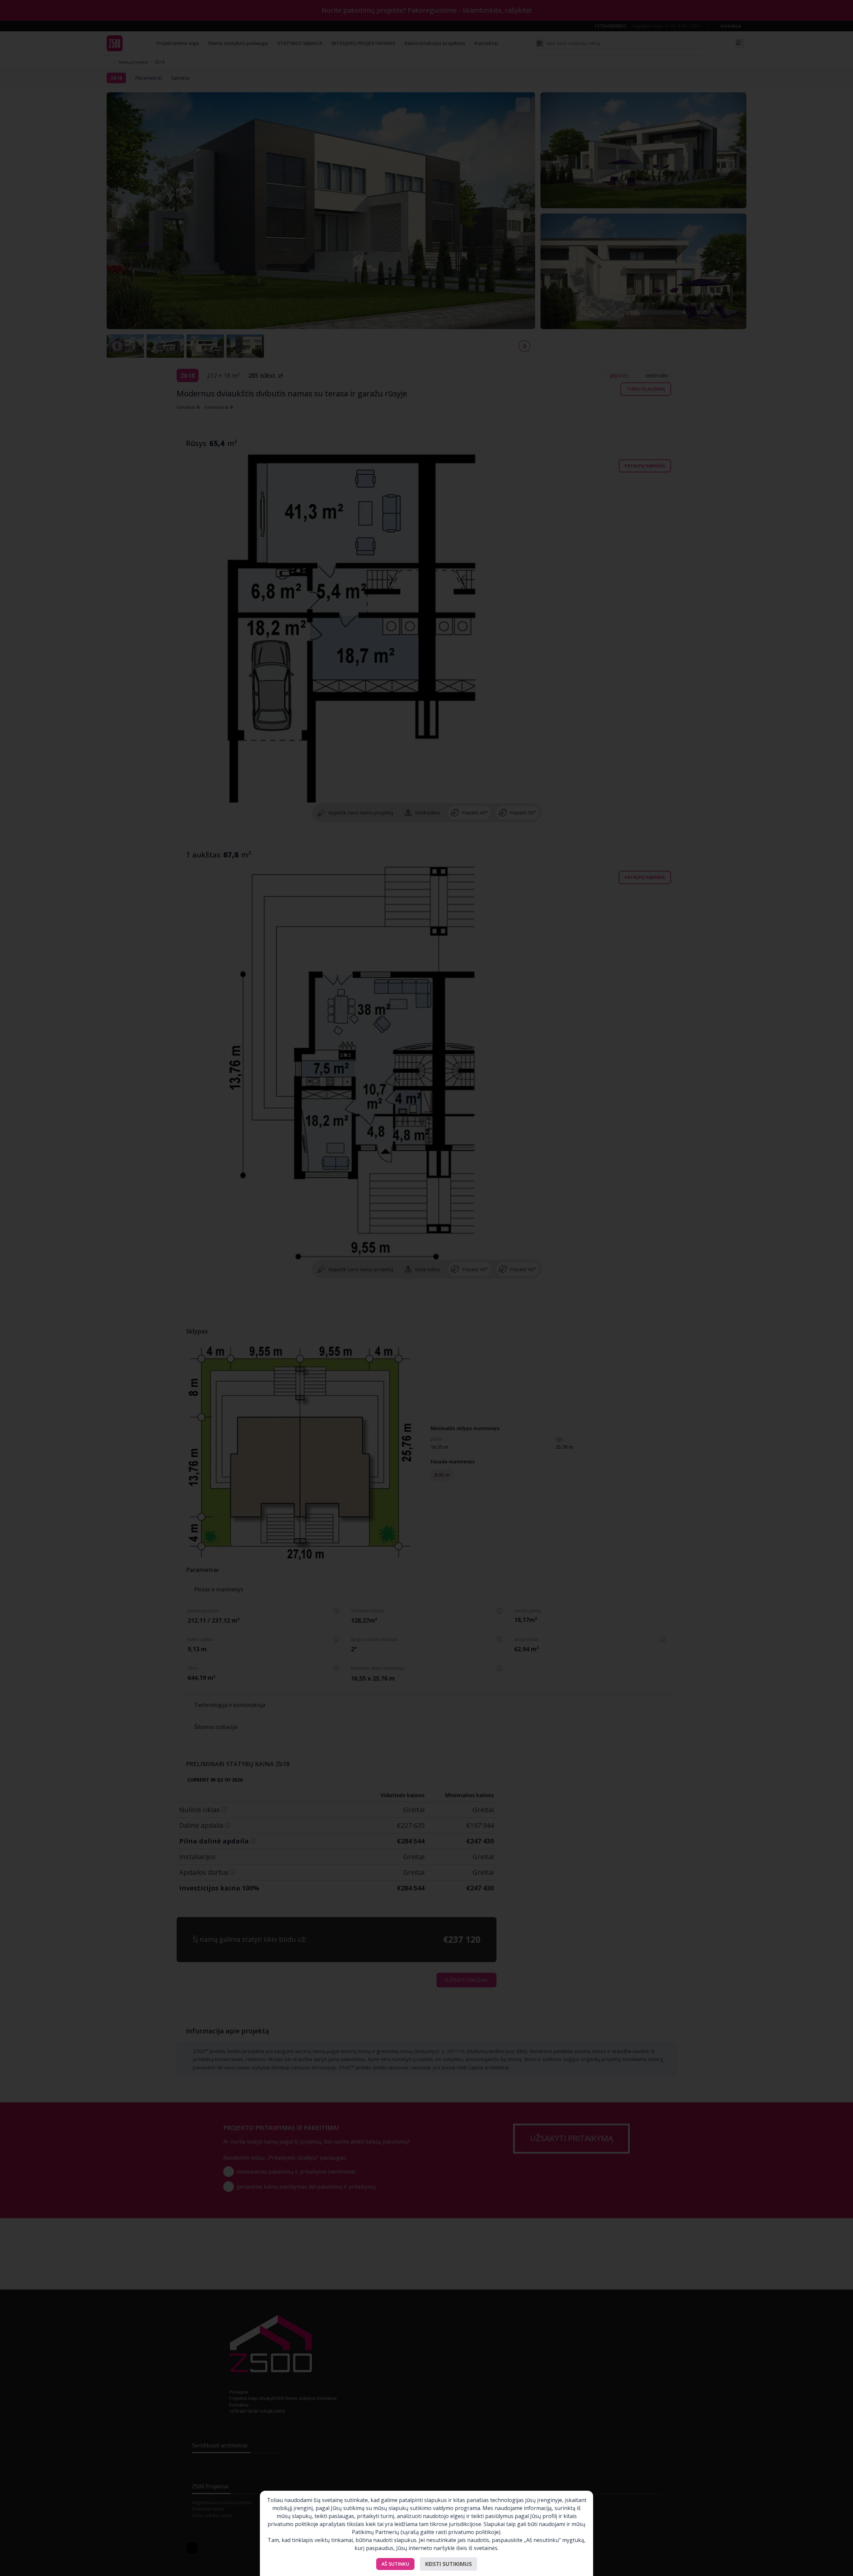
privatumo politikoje (473, 2532)
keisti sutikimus (448, 2564)
